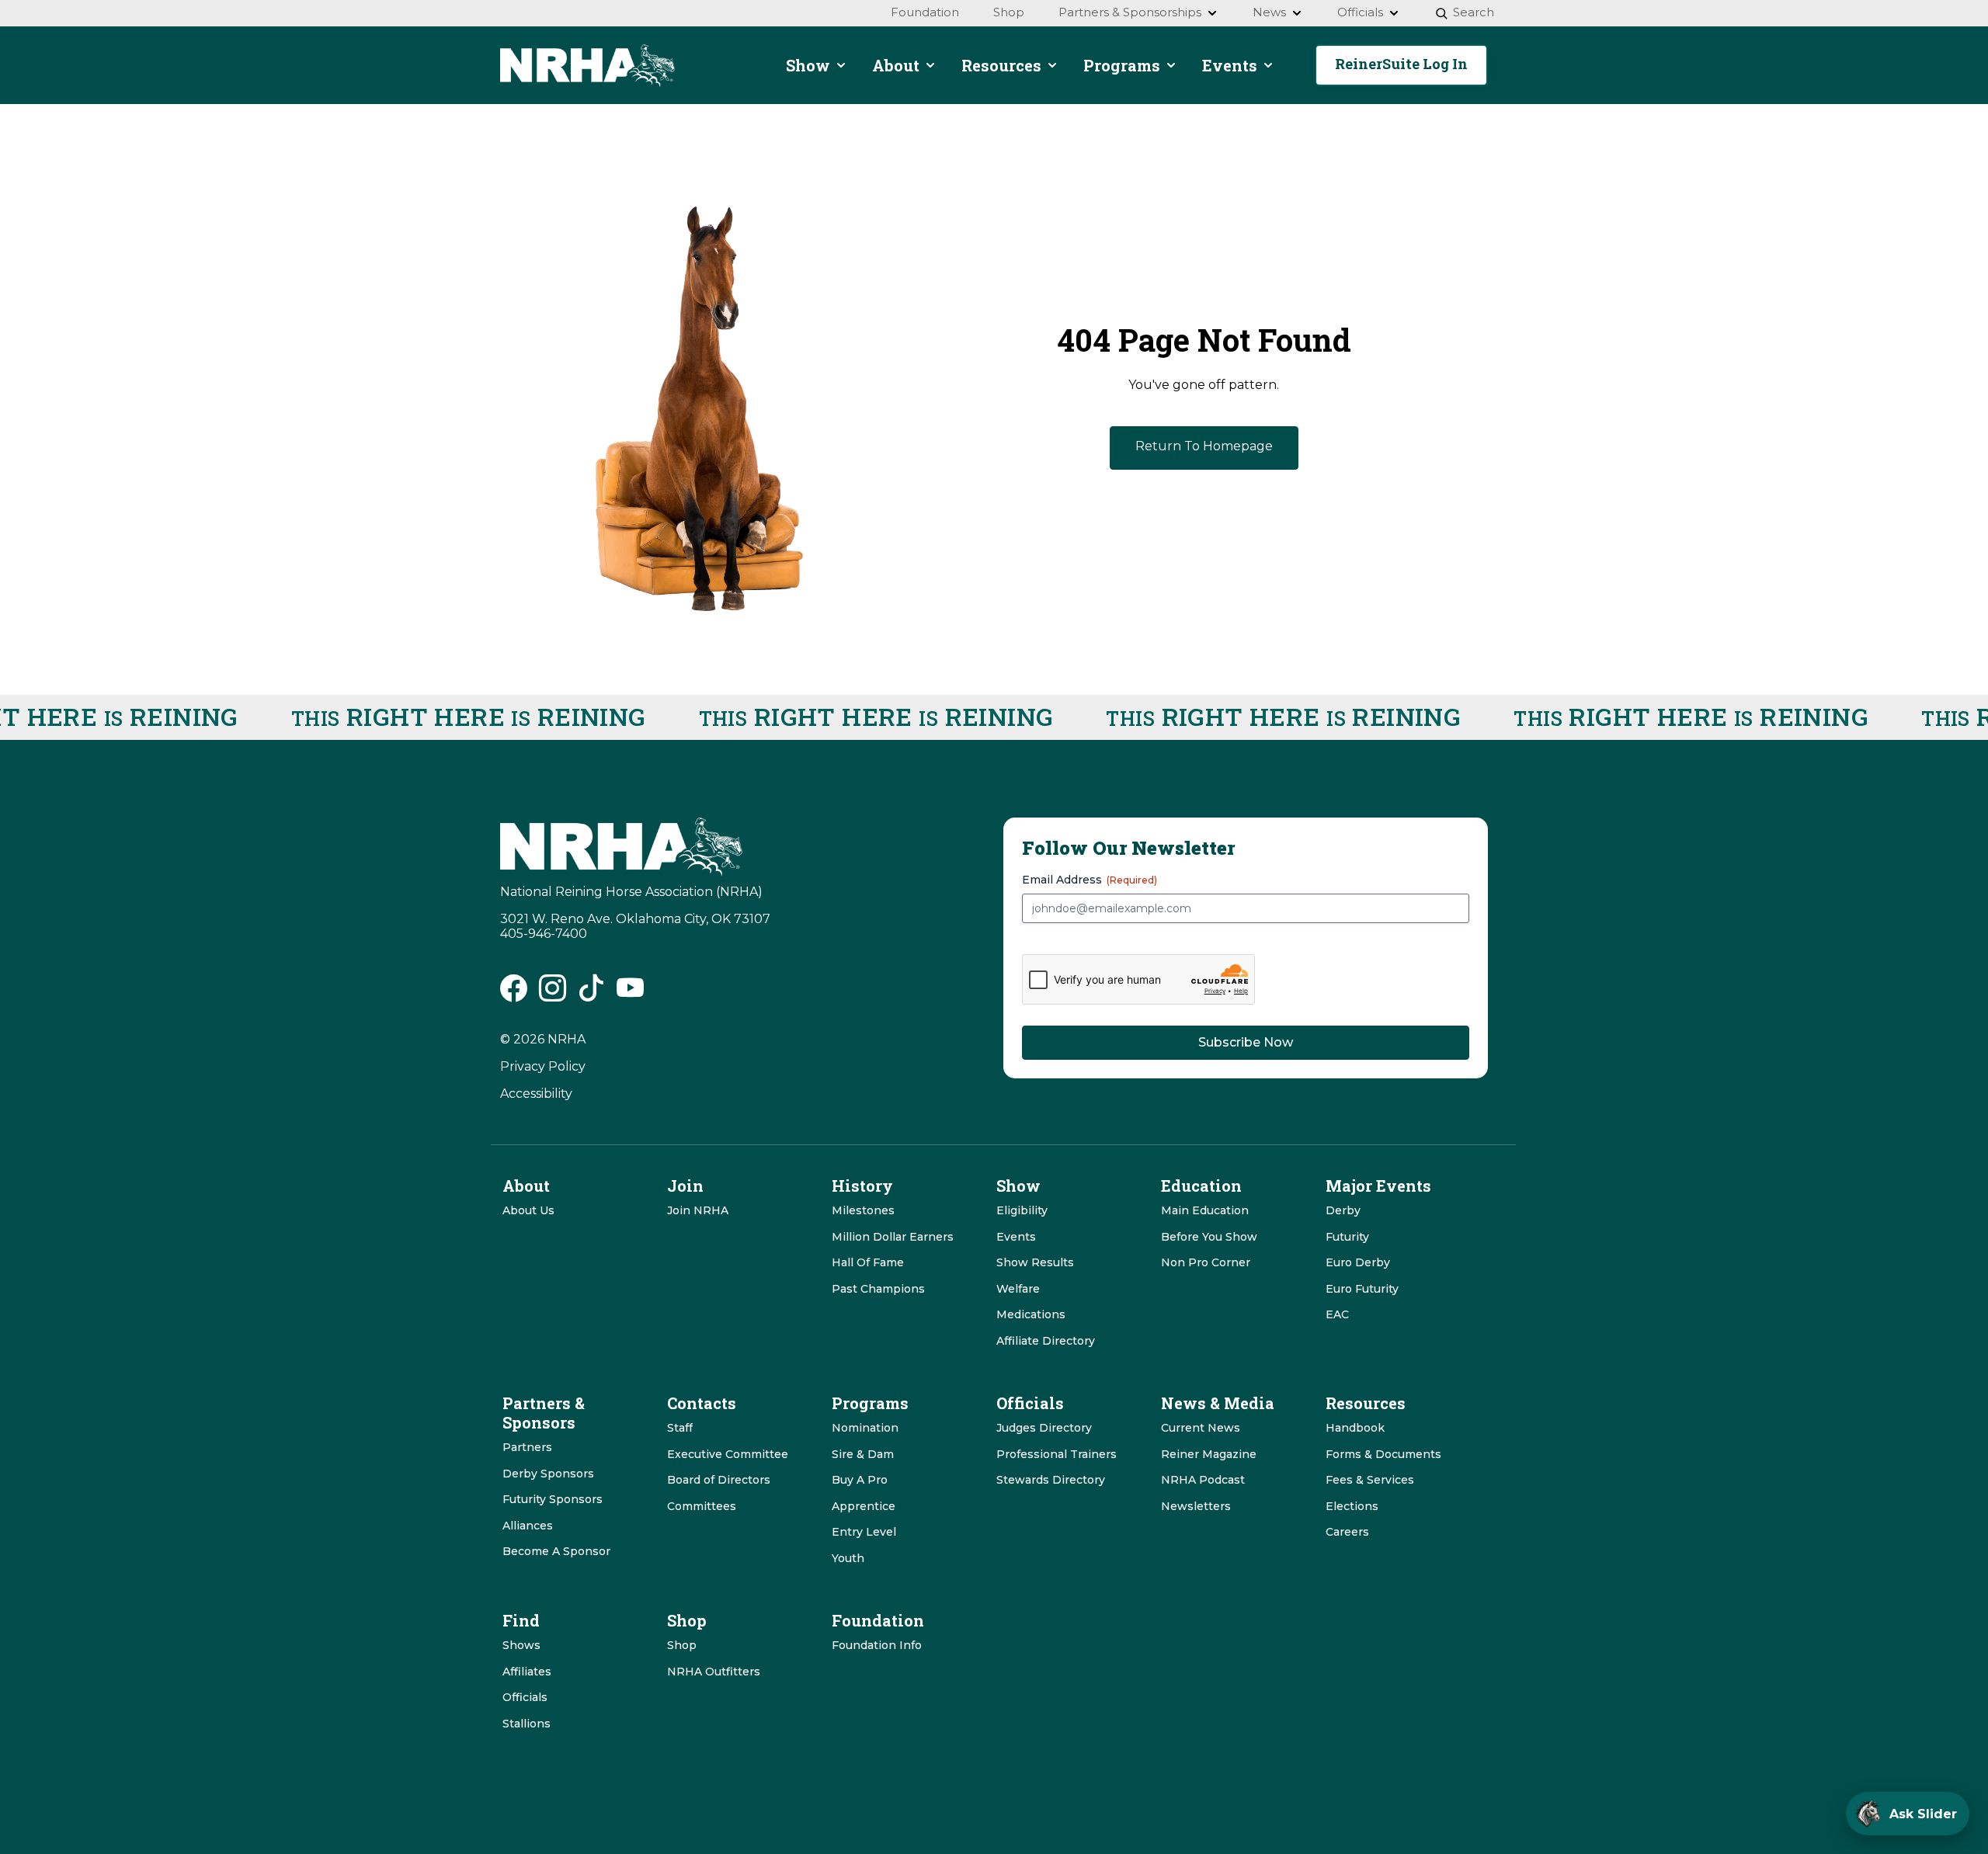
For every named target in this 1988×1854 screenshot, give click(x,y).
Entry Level (864, 1532)
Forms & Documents (1383, 1454)
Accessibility (536, 1094)
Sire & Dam (863, 1454)
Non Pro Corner (1206, 1262)
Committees (702, 1506)
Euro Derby (1358, 1262)
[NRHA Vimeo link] (630, 994)
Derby (1343, 1210)
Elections (1352, 1506)
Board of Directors (719, 1480)
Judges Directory (1044, 1428)
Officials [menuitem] (1360, 12)
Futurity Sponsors (553, 1499)
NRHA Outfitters (714, 1672)
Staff (680, 1428)
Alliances (528, 1526)
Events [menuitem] (1230, 65)
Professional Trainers (1057, 1454)
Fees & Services (1370, 1480)
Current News (1201, 1428)
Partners (527, 1447)
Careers (1347, 1532)
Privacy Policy (543, 1066)
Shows (521, 1645)
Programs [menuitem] (1122, 65)
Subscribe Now (1246, 1042)
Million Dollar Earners (893, 1237)
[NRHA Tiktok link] (591, 994)
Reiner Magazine (1209, 1454)
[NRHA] (587, 66)
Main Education (1205, 1210)
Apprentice (864, 1506)
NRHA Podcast (1203, 1480)
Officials (525, 1697)
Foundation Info (877, 1645)
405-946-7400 (544, 934)
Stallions (527, 1724)
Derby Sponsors (548, 1474)
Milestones (863, 1210)
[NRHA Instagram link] (553, 994)
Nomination (865, 1428)
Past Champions (878, 1289)
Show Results (1035, 1262)
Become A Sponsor (556, 1551)
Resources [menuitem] (1001, 65)
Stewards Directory (1051, 1480)
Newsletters (1196, 1506)
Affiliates (527, 1672)
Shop (682, 1645)
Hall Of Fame (868, 1262)
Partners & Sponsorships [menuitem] (1130, 12)
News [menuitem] (1269, 12)
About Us (528, 1210)
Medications (1031, 1314)
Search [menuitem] (1474, 12)
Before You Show (1209, 1237)
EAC (1337, 1314)
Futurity (1347, 1237)
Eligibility (1022, 1210)
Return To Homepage (1204, 446)
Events (1016, 1237)
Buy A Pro (860, 1480)
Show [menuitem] (808, 65)
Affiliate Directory (1046, 1341)
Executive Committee (728, 1454)
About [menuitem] (896, 65)
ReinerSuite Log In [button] (1401, 64)
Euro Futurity (1362, 1289)
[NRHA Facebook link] (514, 994)
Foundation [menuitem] (925, 12)
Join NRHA (698, 1210)
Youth (848, 1558)
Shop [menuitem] (1009, 12)
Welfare (1018, 1289)
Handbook (1355, 1428)
